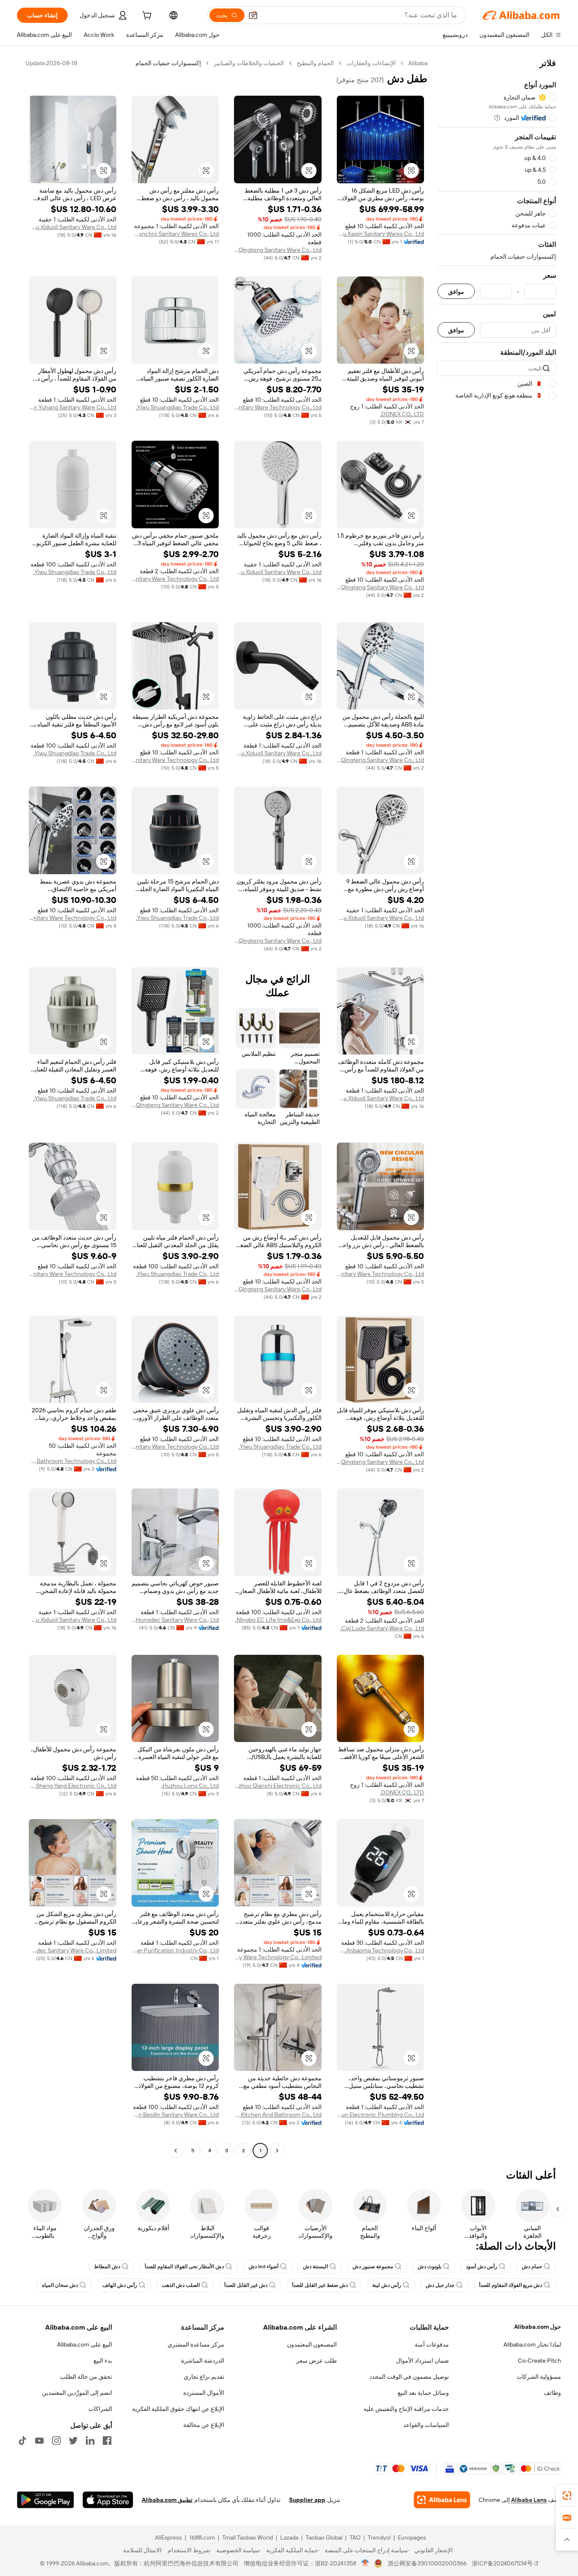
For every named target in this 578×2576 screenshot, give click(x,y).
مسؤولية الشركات (539, 2377)
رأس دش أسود (482, 2267)
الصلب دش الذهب (181, 2285)
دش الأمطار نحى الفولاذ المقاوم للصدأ (184, 2267)
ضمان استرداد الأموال (422, 2361)
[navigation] (497, 1108)
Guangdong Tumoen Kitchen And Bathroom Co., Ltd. (278, 2115)
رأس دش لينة (387, 2285)
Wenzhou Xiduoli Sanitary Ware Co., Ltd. (73, 227)
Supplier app (307, 2500)
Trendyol (379, 2537)
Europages (412, 2537)
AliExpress (168, 2537)
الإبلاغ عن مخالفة (204, 2425)
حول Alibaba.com (538, 2327)
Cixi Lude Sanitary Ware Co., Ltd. (382, 1628)
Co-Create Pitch (539, 2361)
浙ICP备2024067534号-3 (505, 2563)
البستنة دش (315, 2267)
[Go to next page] (176, 2151)
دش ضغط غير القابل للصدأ (320, 2285)
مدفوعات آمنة (432, 2344)
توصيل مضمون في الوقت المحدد (409, 2377)
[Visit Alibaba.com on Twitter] (73, 2441)
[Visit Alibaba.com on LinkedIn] (90, 2441)
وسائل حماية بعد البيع (423, 2393)
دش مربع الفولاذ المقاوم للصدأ (511, 2285)
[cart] (146, 17)
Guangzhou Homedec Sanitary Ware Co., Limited (73, 1950)
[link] (567, 2496)
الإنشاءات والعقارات (371, 63)
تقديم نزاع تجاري (204, 2377)
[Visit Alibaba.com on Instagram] (56, 2441)
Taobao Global (324, 2537)
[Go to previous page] (277, 2151)
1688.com (202, 2537)
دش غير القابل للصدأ (246, 2285)
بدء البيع (103, 2361)
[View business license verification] (365, 2563)
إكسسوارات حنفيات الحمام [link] (168, 63)
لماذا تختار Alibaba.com (532, 2344)
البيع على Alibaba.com (85, 2344)
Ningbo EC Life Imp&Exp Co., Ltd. (278, 1620)
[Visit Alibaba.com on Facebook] (107, 2441)
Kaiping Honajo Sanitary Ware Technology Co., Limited (278, 1957)
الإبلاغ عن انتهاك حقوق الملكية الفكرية (178, 2409)
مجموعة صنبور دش (373, 2267)
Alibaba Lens (529, 2500)
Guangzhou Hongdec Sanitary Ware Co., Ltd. (175, 1620)
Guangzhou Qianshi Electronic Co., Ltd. (278, 1786)
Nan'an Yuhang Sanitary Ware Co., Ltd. (73, 407)
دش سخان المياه (60, 2285)
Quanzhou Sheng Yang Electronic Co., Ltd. (73, 1786)
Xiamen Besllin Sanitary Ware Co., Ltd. (175, 2115)
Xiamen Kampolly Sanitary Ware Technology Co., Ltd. (278, 407)
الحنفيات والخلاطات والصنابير (249, 63)
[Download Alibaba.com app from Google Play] (45, 2500)
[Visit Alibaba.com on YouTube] (39, 2441)
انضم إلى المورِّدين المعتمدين (77, 2393)
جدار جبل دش (440, 2285)
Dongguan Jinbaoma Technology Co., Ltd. (381, 1950)
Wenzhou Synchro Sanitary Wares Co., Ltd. (175, 234)
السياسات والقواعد (426, 2425)
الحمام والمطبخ (315, 63)
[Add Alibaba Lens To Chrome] (442, 2500)
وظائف (552, 2393)
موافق (456, 291)
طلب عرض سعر (317, 2361)
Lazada (289, 2537)
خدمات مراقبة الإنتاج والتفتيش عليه (406, 2409)
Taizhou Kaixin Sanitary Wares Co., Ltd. (381, 234)
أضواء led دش (263, 2267)
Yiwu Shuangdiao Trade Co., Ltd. (177, 407)
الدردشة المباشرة (203, 2361)
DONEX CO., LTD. (402, 414)
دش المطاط (107, 2267)
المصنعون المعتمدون (312, 2344)
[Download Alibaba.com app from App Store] (108, 2500)
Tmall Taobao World (248, 2537)
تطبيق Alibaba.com (167, 2500)
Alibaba (418, 63)
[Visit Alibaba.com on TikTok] (22, 2441)
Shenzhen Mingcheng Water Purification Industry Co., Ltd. (175, 1950)
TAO (355, 2537)
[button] (253, 15)
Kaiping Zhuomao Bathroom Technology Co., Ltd (73, 1461)
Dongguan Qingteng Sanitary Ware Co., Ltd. (278, 250)
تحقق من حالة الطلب (86, 2377)
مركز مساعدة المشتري (196, 2344)
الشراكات (100, 2409)
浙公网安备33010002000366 (427, 2563)
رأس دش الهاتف (120, 2285)
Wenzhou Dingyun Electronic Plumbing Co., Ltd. (381, 2115)
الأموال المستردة (204, 2393)
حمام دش (532, 2267)
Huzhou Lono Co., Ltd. (190, 1786)
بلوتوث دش (429, 2267)
